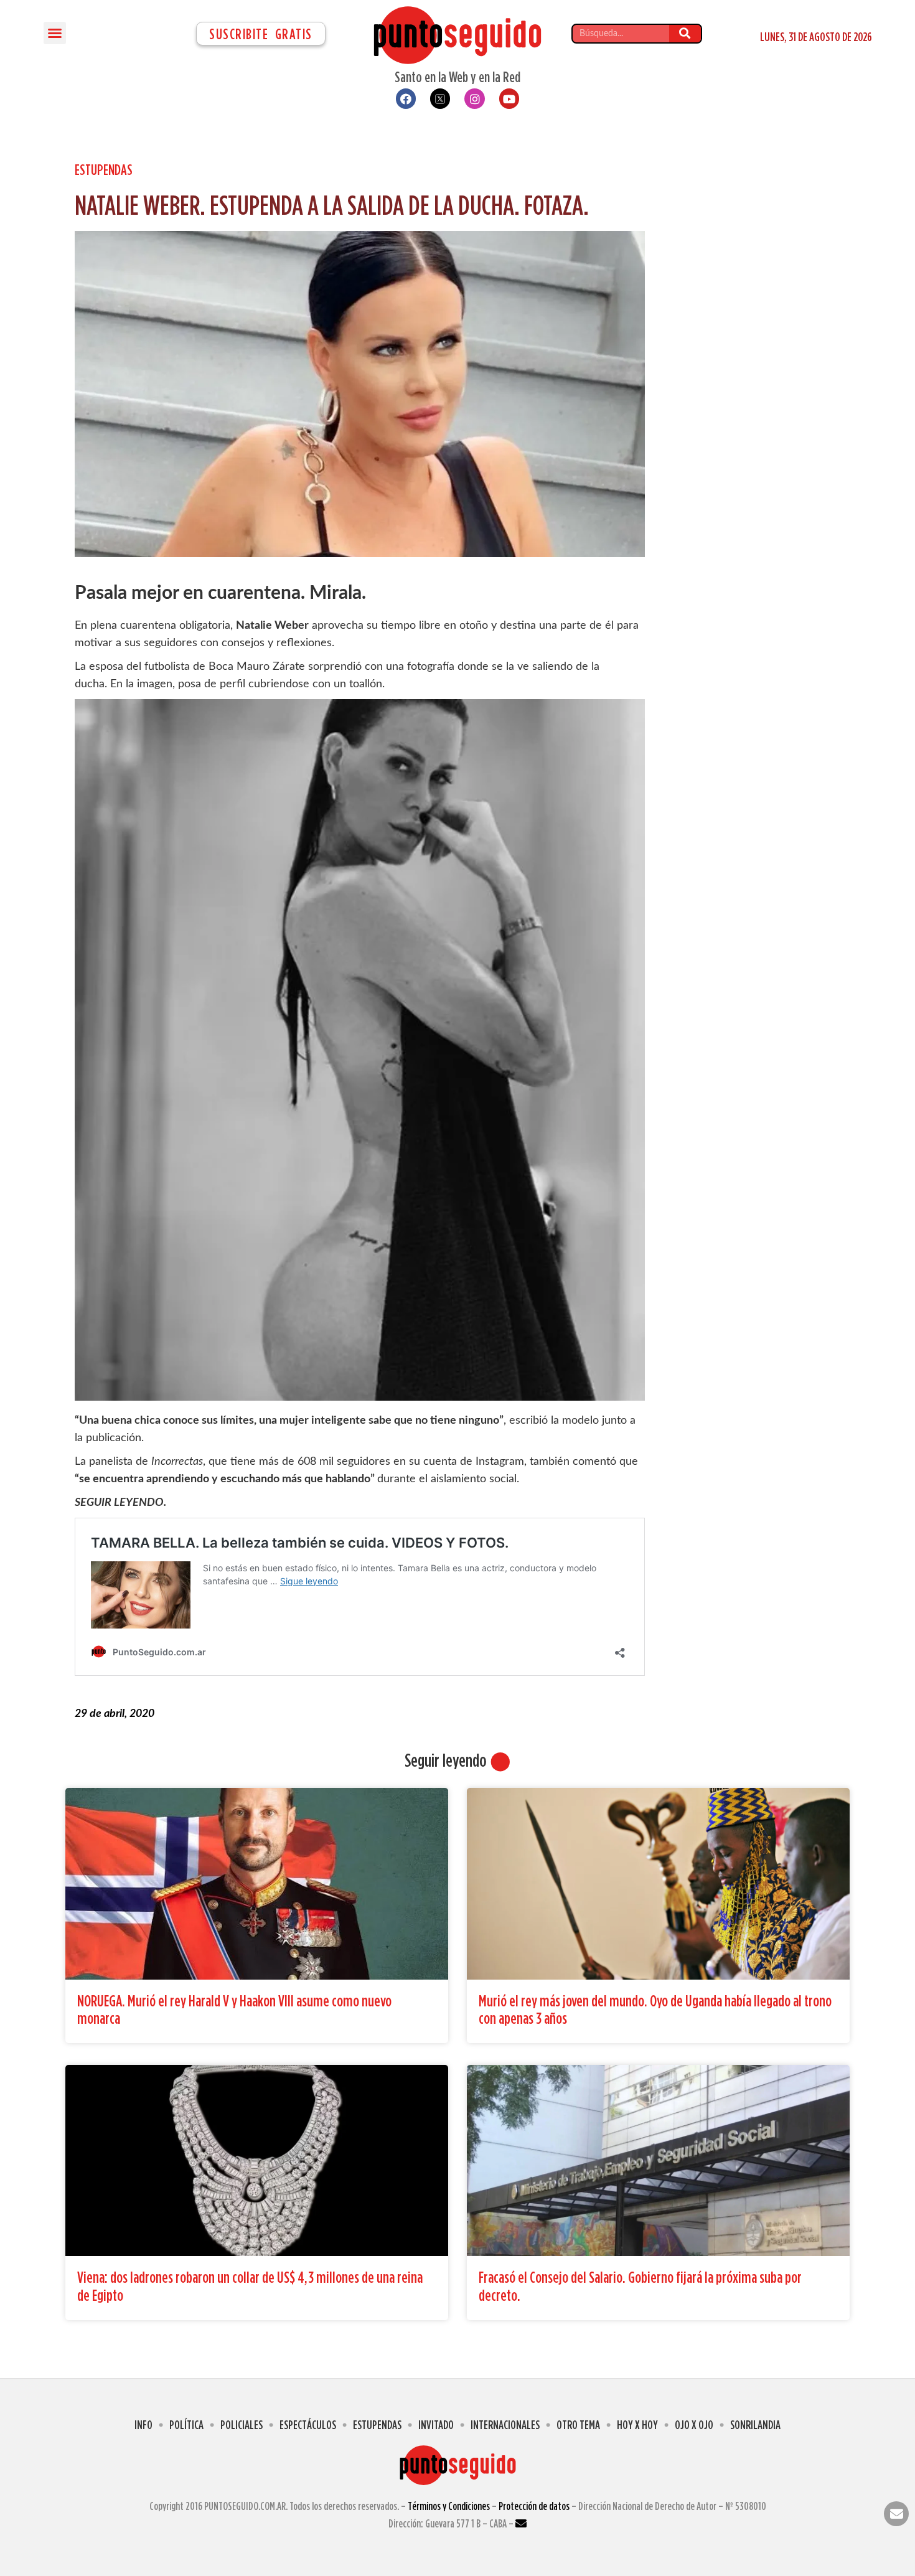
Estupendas (104, 169)
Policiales (242, 2424)
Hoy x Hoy (637, 2424)
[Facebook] (406, 98)
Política (186, 2424)
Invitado (436, 2424)
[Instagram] (474, 98)
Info (143, 2424)
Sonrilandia (755, 2424)
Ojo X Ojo (694, 2424)
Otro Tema (578, 2424)
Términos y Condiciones (449, 2506)
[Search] (685, 34)
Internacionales (505, 2424)
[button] (55, 33)
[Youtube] (509, 98)
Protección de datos (534, 2506)
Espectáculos (308, 2424)
